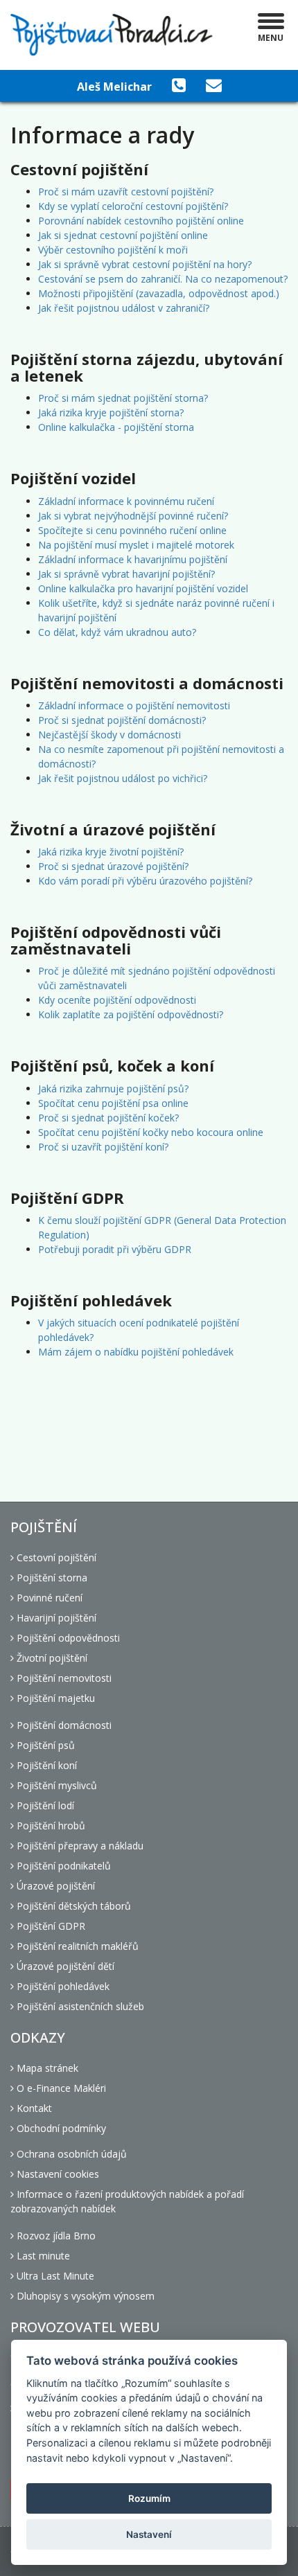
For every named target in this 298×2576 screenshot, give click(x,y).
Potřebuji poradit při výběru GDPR (115, 1249)
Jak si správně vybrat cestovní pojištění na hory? (145, 264)
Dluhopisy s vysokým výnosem (84, 2296)
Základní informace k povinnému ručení (126, 501)
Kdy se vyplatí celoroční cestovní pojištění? (133, 206)
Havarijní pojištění (55, 1618)
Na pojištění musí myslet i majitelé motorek (136, 545)
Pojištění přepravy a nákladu (79, 1846)
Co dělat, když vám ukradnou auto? (117, 632)
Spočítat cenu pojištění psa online (113, 1103)
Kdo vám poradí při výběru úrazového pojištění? (145, 881)
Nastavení (149, 2534)
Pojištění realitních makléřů (76, 1946)
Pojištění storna (51, 1578)
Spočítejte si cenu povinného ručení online (132, 530)
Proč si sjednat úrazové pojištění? (113, 866)
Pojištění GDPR (50, 1926)
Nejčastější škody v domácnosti (109, 735)
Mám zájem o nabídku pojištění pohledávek (136, 1352)
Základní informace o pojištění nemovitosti (134, 705)
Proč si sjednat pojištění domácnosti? (122, 720)
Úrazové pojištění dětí (64, 1966)
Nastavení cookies (56, 2174)
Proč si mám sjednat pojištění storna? (123, 398)
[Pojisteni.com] (112, 35)
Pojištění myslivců (55, 1785)
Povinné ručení (48, 1598)
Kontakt (33, 2108)
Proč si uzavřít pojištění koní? (103, 1147)
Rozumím (149, 2498)
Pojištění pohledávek (62, 1986)
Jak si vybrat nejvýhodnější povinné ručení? (133, 516)
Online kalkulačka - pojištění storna (116, 427)
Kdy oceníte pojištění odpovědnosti (117, 1000)
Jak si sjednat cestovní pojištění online (123, 235)
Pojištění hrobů (50, 1826)
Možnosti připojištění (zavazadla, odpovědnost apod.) (159, 293)
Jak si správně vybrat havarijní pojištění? (126, 574)
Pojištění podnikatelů (62, 1866)
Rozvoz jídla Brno (55, 2236)
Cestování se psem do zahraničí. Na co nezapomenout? (163, 279)
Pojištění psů (44, 1745)
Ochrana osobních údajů (70, 2154)
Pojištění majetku (54, 1698)
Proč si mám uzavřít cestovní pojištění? (126, 192)
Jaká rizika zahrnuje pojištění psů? (113, 1089)
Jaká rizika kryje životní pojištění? (111, 852)
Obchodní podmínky (60, 2128)
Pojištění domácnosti (63, 1725)
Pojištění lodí (44, 1805)
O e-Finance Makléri (60, 2088)
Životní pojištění (51, 1658)
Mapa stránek (46, 2068)
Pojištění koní (45, 1765)
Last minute (42, 2256)
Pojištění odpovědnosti (67, 1638)
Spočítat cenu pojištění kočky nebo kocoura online (151, 1132)
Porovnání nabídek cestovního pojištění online (141, 221)
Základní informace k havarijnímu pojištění (133, 559)
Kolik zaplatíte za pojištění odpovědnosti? (131, 1014)
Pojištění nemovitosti (63, 1678)
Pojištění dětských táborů (72, 1906)
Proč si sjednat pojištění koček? (108, 1118)
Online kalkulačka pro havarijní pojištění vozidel (143, 588)
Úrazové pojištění (54, 1886)
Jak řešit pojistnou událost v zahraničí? (124, 308)
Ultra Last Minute (54, 2276)
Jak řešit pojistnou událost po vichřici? (123, 778)
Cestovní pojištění (55, 1557)
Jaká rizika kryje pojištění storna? (111, 412)
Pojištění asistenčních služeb (79, 2006)
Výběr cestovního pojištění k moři (113, 250)
